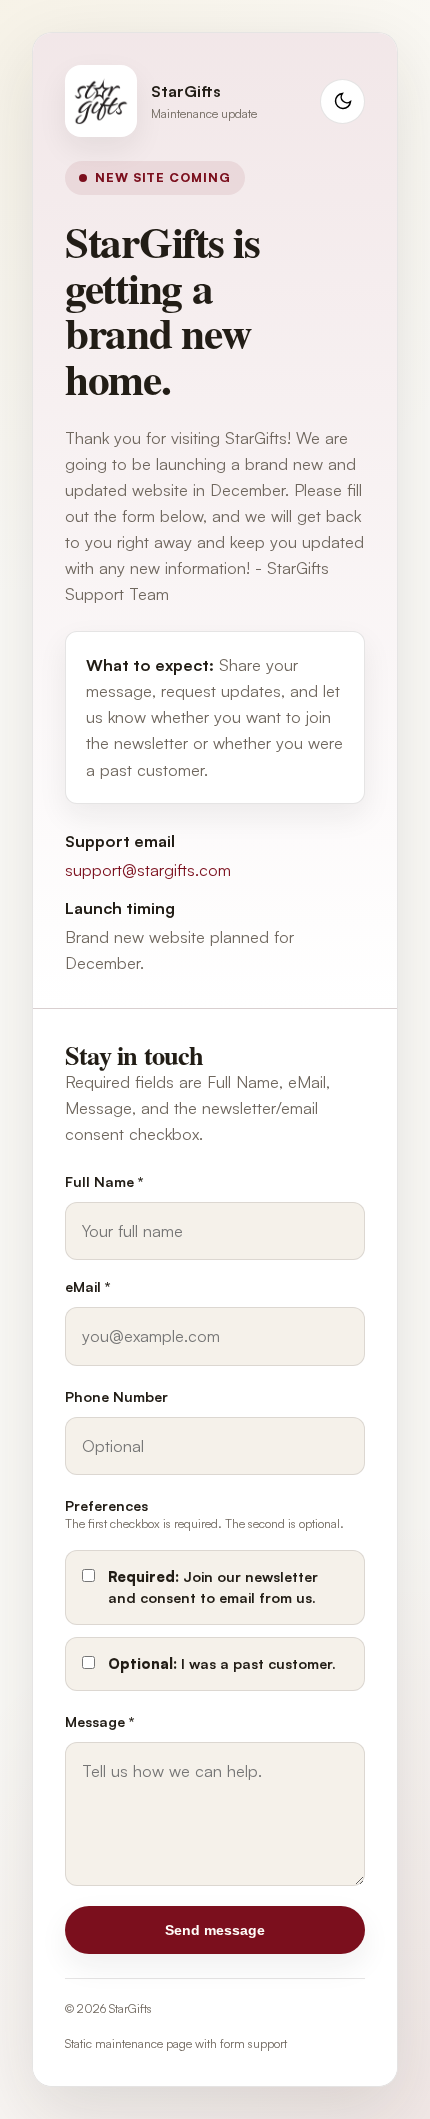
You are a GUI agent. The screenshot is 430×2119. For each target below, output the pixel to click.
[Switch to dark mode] (342, 101)
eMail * (88, 1286)
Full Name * (104, 1181)
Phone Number (116, 1396)
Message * (100, 1721)
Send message (215, 1930)
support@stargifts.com (148, 870)
